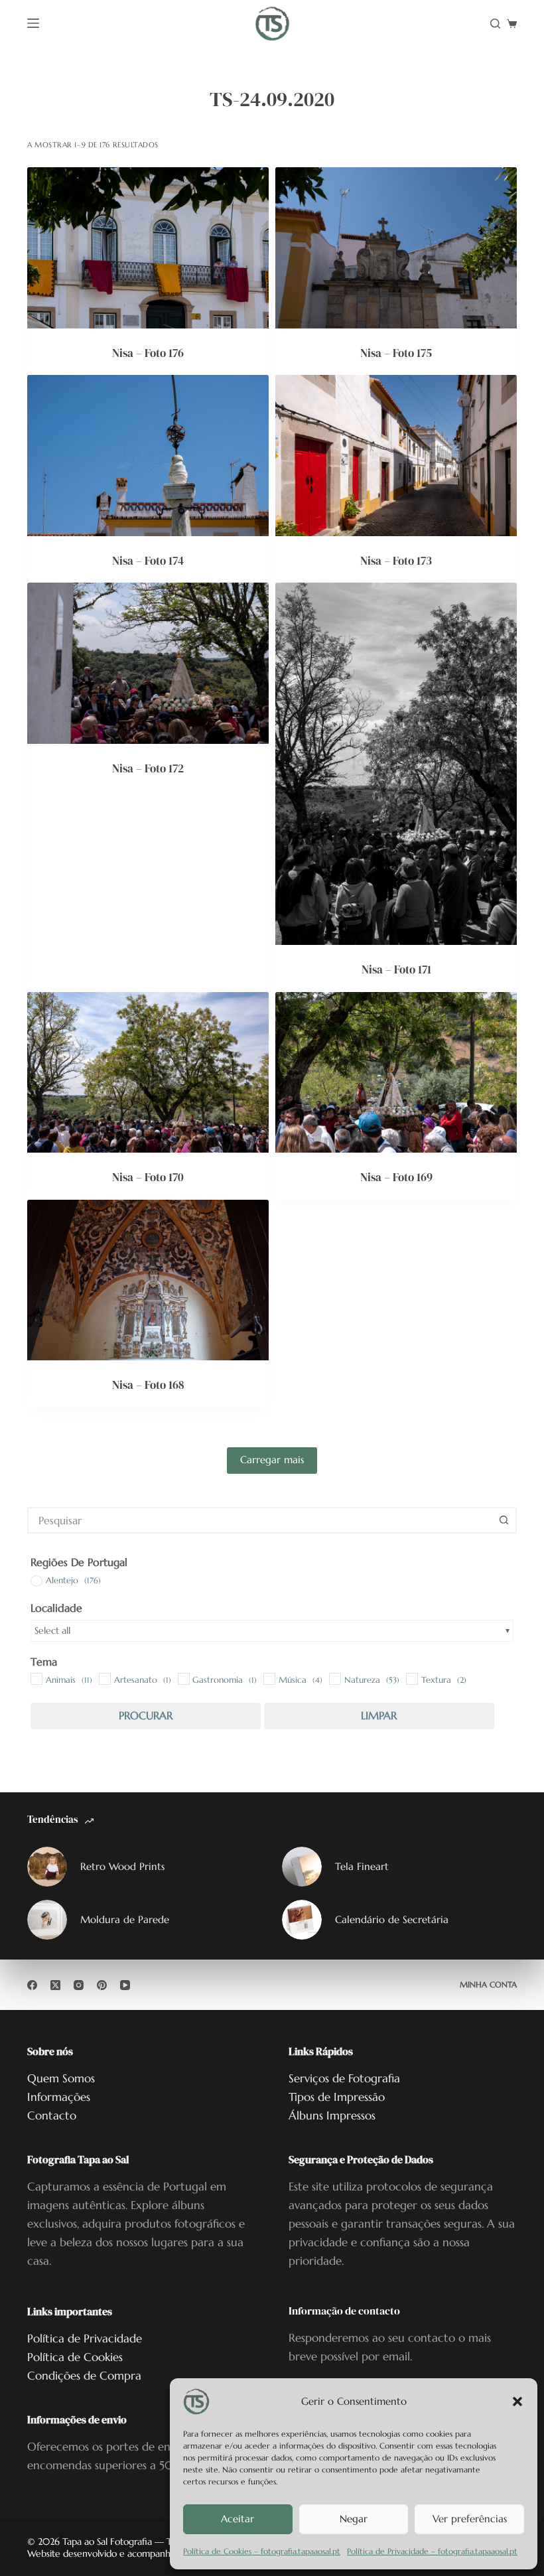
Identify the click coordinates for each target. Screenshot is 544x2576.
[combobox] (260, 1520)
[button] (517, 2401)
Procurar (146, 1715)
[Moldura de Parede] (47, 1920)
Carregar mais (272, 1460)
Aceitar (238, 2519)
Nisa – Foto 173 (396, 561)
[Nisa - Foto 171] (396, 764)
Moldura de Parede (125, 1919)
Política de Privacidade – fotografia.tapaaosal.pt (432, 2551)
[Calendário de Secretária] (302, 1920)
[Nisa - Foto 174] (148, 456)
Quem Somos (61, 2078)
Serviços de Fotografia (344, 2078)
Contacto (52, 2115)
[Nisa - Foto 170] (148, 1073)
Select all (52, 1630)
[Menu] (33, 23)
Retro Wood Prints (122, 1866)
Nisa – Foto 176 (148, 353)
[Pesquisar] (495, 24)
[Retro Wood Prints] (47, 1867)
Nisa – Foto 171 (396, 969)
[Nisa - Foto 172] (148, 663)
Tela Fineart (362, 1866)
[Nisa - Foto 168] (148, 1280)
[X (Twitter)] (55, 1985)
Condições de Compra (84, 2376)
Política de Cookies (75, 2357)
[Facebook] (32, 1985)
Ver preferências (470, 2519)
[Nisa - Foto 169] (396, 1073)
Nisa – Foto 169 (396, 1177)
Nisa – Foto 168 (148, 1385)
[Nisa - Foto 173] (396, 456)
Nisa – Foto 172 (148, 768)
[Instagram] (79, 1985)
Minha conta (488, 1984)
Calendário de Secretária (392, 1919)
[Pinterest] (102, 1985)
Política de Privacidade (85, 2338)
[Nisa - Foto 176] (148, 248)
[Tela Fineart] (302, 1867)
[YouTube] (125, 1985)
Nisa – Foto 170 (148, 1177)
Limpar (379, 1715)
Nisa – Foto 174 (148, 561)
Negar (354, 2519)
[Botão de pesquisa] (504, 1520)
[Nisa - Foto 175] (396, 248)
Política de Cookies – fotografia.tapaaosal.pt (262, 2551)
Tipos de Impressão (337, 2097)
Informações (59, 2097)
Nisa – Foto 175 (396, 353)
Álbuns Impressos (332, 2115)
